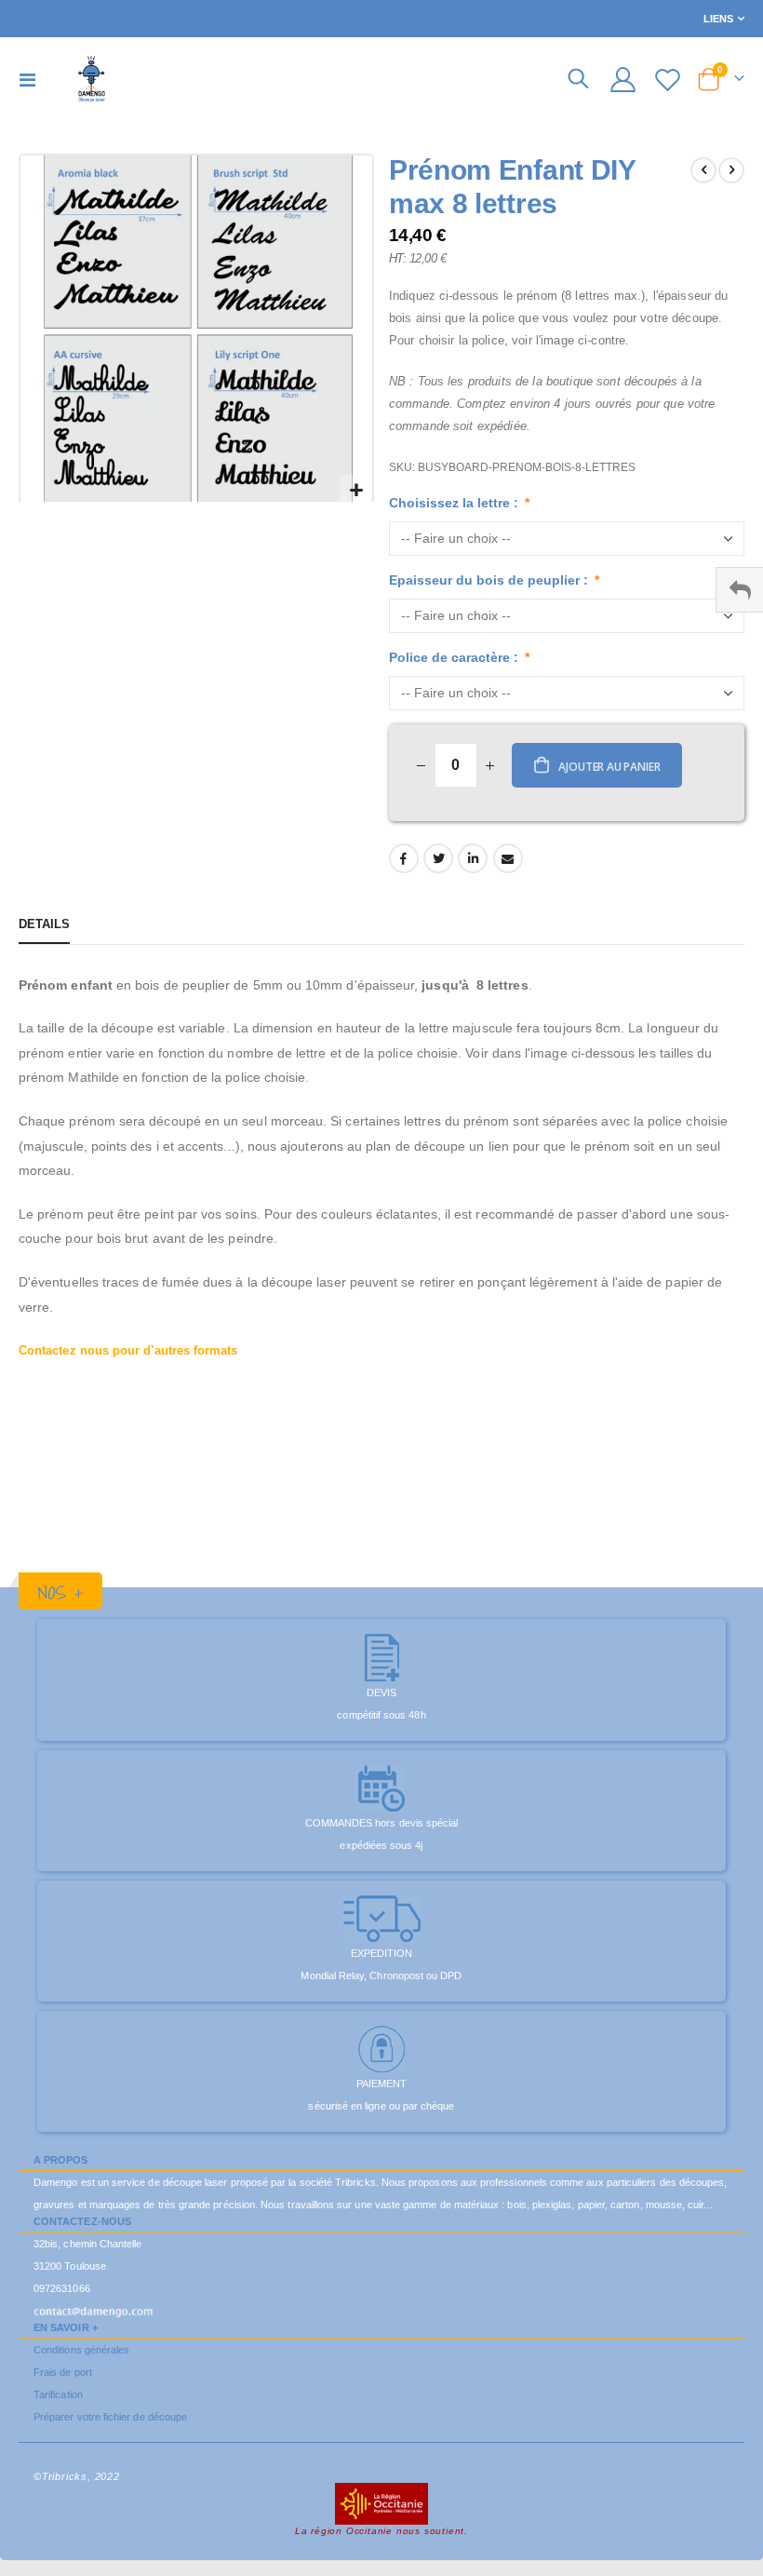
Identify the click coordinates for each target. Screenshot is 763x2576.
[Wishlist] (668, 80)
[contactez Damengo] (94, 2311)
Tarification (58, 2394)
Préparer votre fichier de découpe (110, 2417)
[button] (356, 491)
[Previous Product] (703, 170)
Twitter (438, 858)
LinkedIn (473, 858)
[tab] (44, 925)
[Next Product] (731, 170)
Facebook (404, 858)
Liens (718, 19)
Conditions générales (81, 2350)
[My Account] (622, 80)
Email (508, 858)
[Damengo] (92, 79)
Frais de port (63, 2372)
